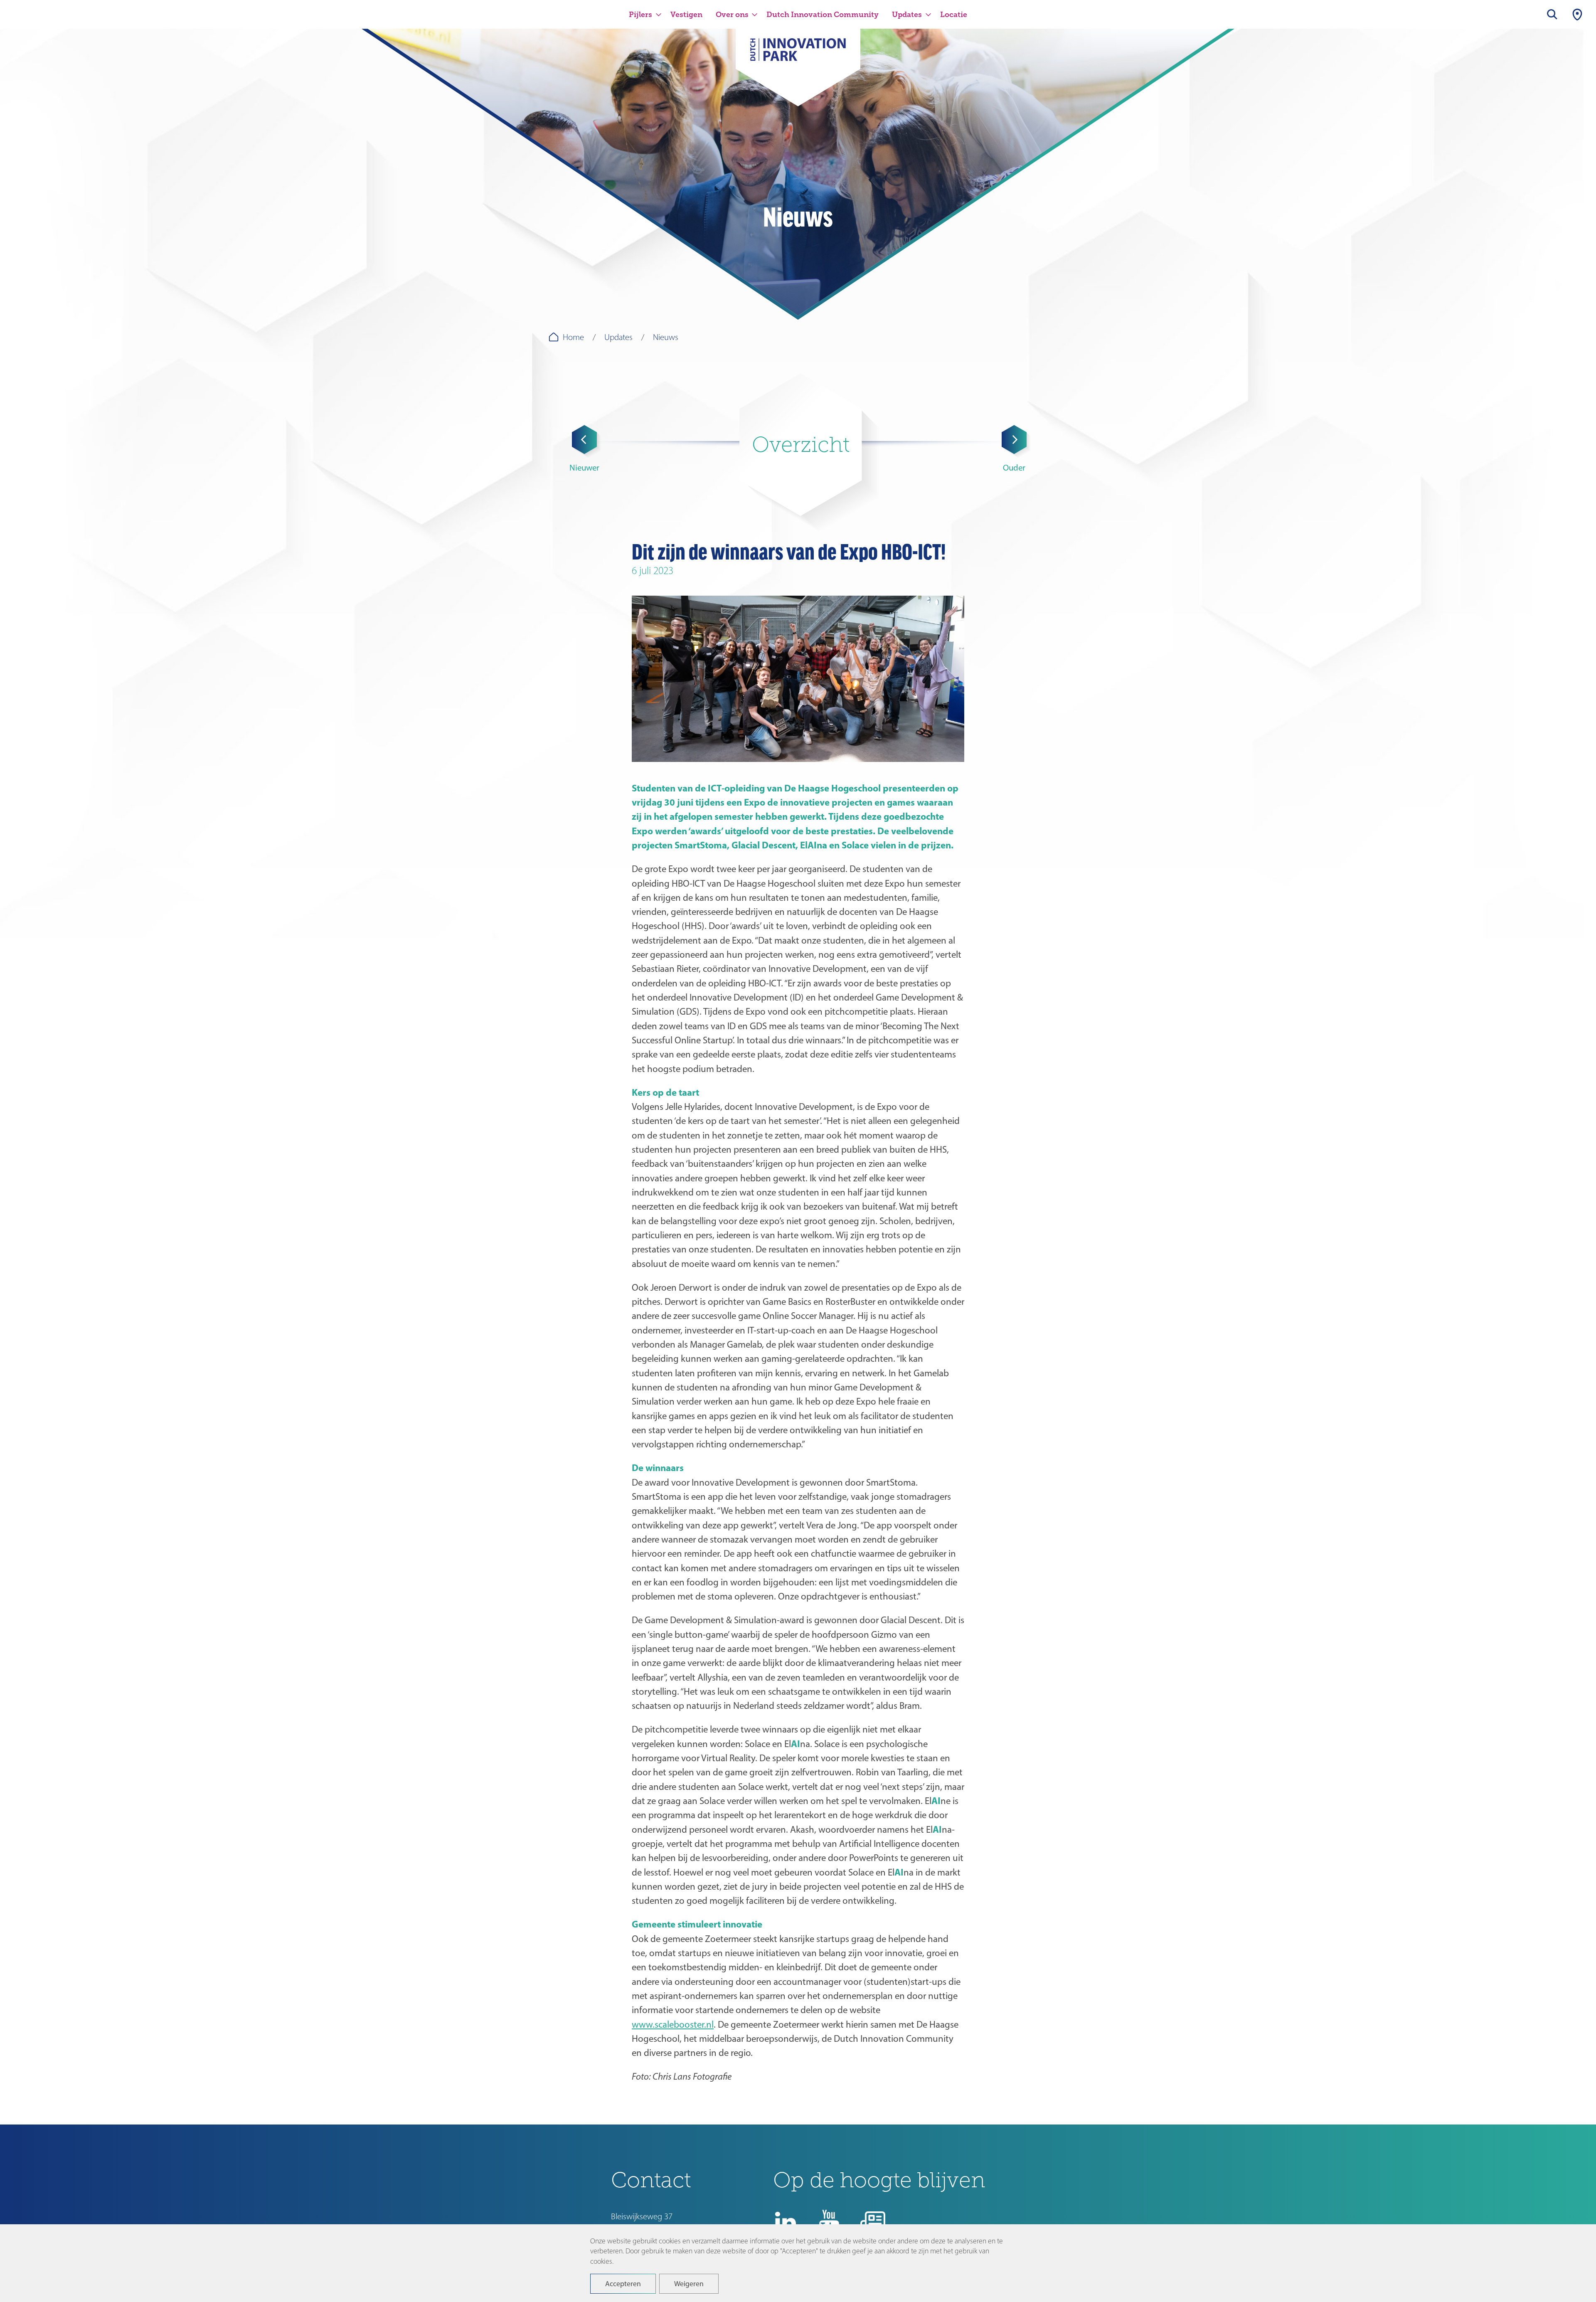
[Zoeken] (1552, 14)
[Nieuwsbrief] (873, 2222)
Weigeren (689, 2284)
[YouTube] (829, 2222)
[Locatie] (1577, 14)
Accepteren (623, 2284)
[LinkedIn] (786, 2222)
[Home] (798, 55)
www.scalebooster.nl (673, 2024)
